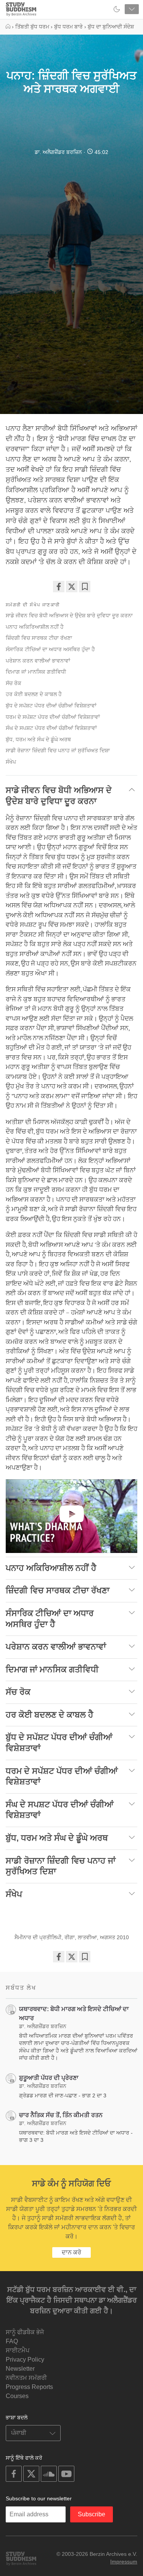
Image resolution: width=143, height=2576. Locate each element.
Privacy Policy (25, 2359)
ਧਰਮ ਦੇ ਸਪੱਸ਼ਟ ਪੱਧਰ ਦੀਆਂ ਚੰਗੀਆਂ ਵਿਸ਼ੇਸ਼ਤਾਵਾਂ (53, 717)
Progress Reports (29, 2387)
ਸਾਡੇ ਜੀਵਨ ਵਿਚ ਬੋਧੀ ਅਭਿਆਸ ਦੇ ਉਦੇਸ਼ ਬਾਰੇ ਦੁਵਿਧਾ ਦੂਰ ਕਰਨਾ (69, 615)
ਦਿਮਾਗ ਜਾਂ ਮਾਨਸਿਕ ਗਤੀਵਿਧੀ (36, 672)
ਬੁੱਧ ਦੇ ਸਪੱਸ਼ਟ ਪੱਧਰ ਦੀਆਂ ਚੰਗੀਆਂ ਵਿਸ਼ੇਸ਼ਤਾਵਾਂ (51, 706)
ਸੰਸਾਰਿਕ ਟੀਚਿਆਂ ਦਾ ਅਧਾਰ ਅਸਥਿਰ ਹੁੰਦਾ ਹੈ (50, 649)
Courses (17, 2396)
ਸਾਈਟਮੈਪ (18, 2350)
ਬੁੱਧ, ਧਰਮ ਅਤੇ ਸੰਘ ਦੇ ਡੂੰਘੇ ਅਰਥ (38, 739)
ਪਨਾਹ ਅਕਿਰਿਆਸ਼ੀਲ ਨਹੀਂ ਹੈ (35, 627)
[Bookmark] (85, 587)
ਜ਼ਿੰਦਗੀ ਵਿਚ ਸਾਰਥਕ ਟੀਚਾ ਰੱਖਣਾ (39, 638)
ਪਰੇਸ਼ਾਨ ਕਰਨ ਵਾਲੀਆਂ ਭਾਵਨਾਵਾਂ (38, 661)
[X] (72, 587)
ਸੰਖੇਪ (11, 762)
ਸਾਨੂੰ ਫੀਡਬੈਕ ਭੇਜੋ (25, 2332)
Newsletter (20, 2369)
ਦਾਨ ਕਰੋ (71, 2252)
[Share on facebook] (59, 587)
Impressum (124, 2562)
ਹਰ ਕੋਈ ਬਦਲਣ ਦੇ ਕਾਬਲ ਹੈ (34, 694)
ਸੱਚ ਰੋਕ (14, 683)
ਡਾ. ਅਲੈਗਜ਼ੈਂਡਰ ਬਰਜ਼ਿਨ (58, 152)
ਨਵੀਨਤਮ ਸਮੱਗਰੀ (26, 2378)
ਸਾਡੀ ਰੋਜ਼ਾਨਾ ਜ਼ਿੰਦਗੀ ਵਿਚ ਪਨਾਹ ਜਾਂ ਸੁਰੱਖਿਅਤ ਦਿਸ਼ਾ (58, 750)
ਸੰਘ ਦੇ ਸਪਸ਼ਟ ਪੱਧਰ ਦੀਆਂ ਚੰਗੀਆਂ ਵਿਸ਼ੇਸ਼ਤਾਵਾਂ (51, 728)
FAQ (12, 2341)
